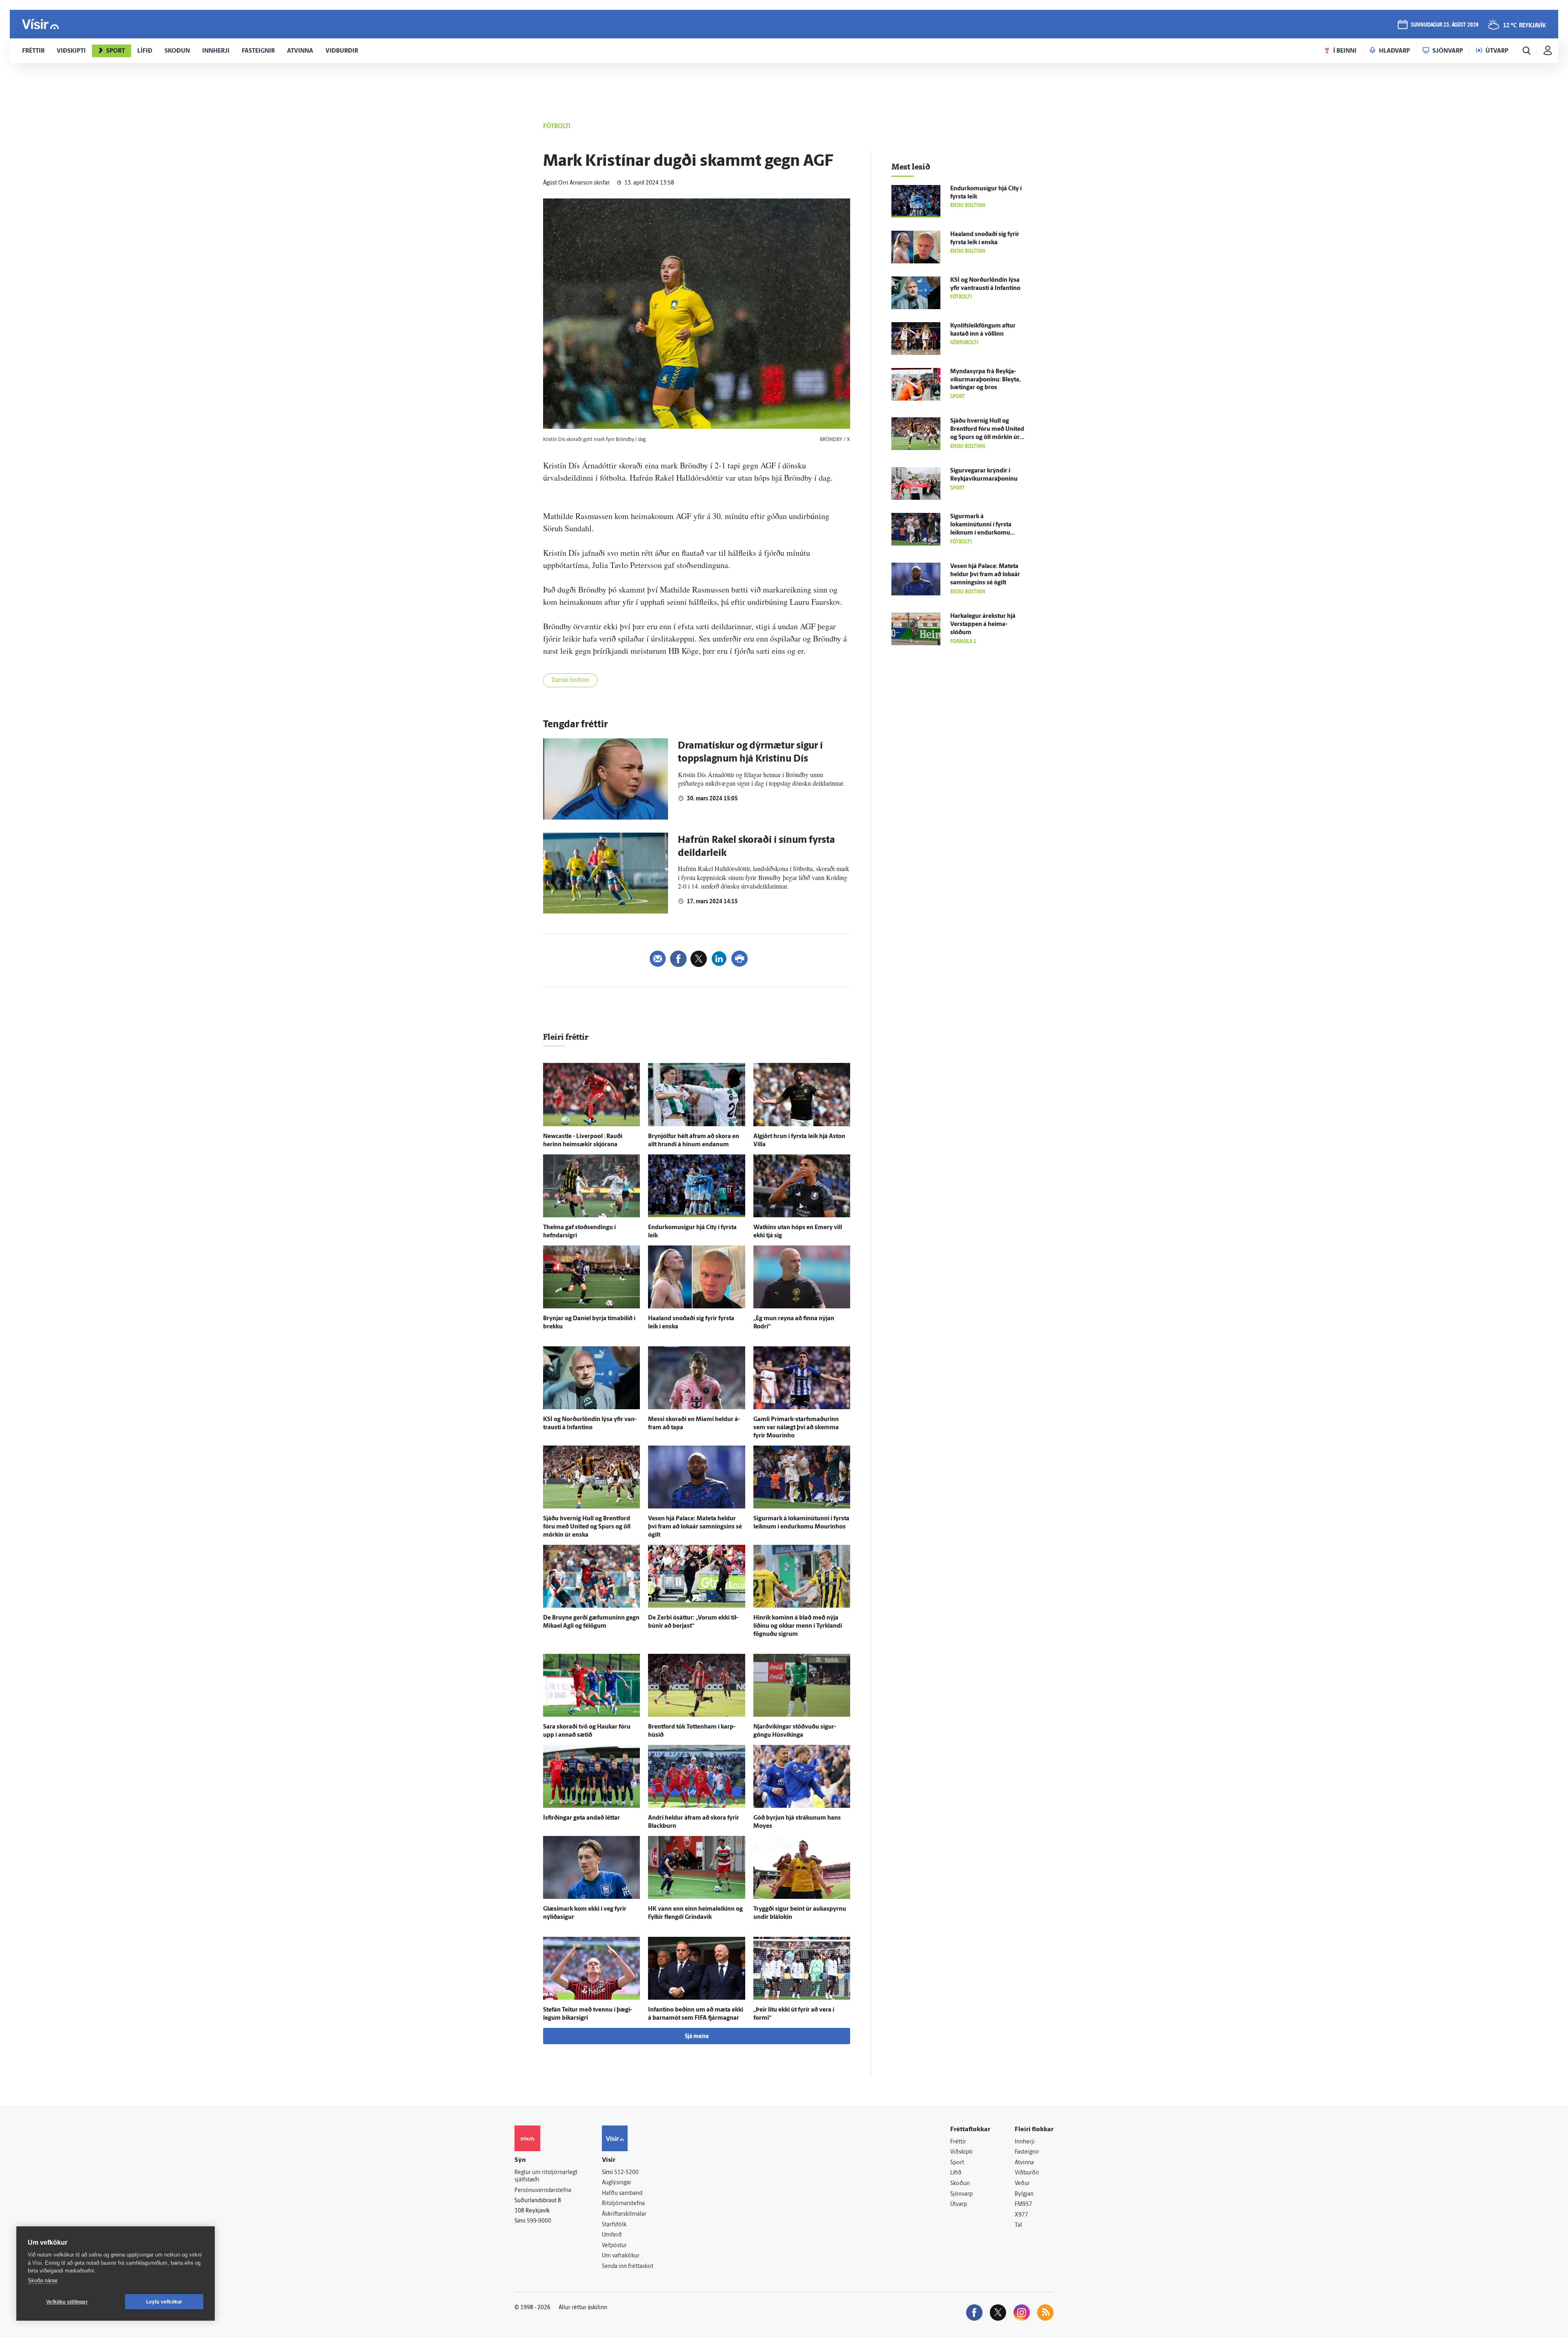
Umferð (612, 2235)
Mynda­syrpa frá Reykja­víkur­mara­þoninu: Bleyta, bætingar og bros (986, 380)
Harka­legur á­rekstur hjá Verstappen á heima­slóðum (983, 625)
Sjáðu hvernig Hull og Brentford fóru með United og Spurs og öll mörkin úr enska (587, 1527)
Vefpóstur (614, 2246)
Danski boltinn (570, 681)
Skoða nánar (43, 2280)
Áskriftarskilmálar (624, 2214)
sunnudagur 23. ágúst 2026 (1445, 25)
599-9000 (539, 2221)
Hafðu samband (622, 2193)
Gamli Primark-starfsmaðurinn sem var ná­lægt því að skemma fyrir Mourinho (796, 1428)
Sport (957, 2163)
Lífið (956, 2173)
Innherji (1025, 2142)
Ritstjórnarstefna (623, 2204)
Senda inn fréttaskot (628, 2267)
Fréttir (958, 2142)
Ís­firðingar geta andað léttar (581, 1818)
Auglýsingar (617, 2183)
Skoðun (960, 2184)
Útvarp (959, 2204)
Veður (1022, 2184)
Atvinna (1024, 2163)
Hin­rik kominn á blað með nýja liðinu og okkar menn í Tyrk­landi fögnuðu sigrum (798, 1626)
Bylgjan (1024, 2194)
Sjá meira (697, 2037)
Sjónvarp (961, 2194)
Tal (1018, 2225)
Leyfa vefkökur (164, 2302)
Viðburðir (1027, 2173)
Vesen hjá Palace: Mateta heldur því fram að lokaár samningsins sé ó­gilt (695, 1527)
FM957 (1023, 2204)
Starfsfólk (614, 2225)
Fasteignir (1027, 2152)
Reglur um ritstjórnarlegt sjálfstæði (546, 2177)
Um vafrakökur (621, 2256)
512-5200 (626, 2173)
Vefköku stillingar (67, 2302)
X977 (1021, 2215)
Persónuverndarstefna (543, 2191)
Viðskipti (961, 2152)
